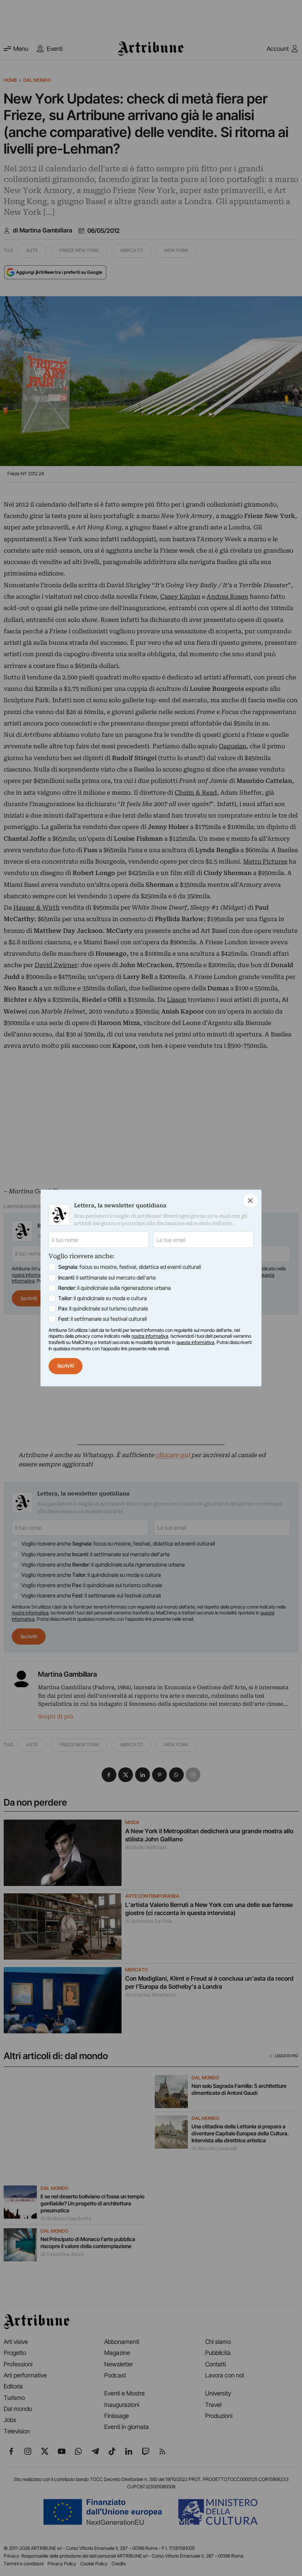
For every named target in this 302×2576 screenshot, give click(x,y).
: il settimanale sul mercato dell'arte (107, 1278)
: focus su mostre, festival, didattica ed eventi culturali (130, 1267)
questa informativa (195, 1342)
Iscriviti (66, 1366)
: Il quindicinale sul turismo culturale (103, 1309)
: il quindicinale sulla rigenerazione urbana (115, 1288)
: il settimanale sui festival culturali (103, 1319)
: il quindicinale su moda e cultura (103, 1298)
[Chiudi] (250, 1201)
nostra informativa (150, 1336)
